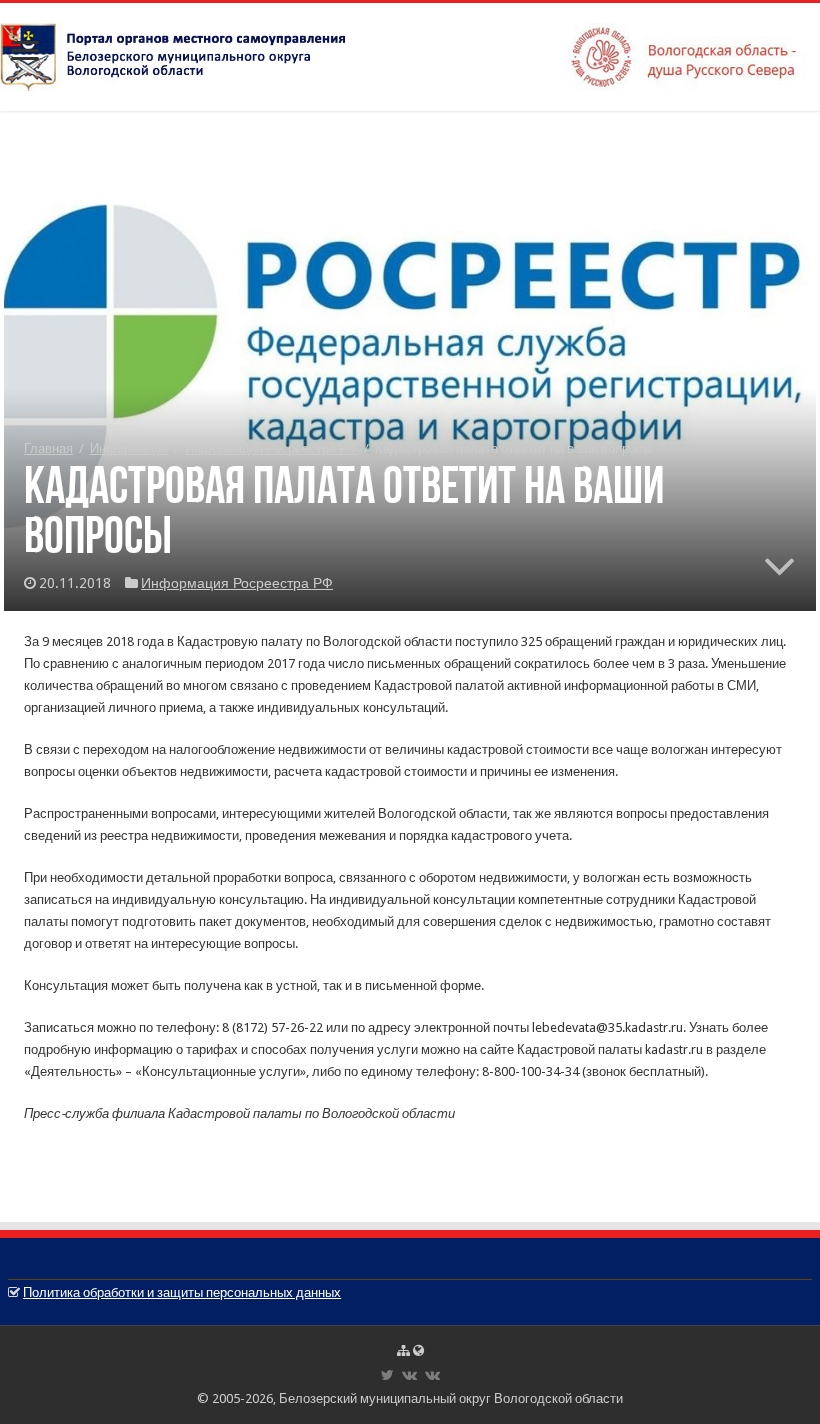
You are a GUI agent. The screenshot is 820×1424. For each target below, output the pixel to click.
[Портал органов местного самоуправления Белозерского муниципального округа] (410, 53)
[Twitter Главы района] (387, 1375)
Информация (129, 448)
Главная (48, 448)
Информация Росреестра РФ (271, 448)
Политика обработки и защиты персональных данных (182, 1292)
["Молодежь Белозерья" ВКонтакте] (432, 1375)
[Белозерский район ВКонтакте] (409, 1375)
